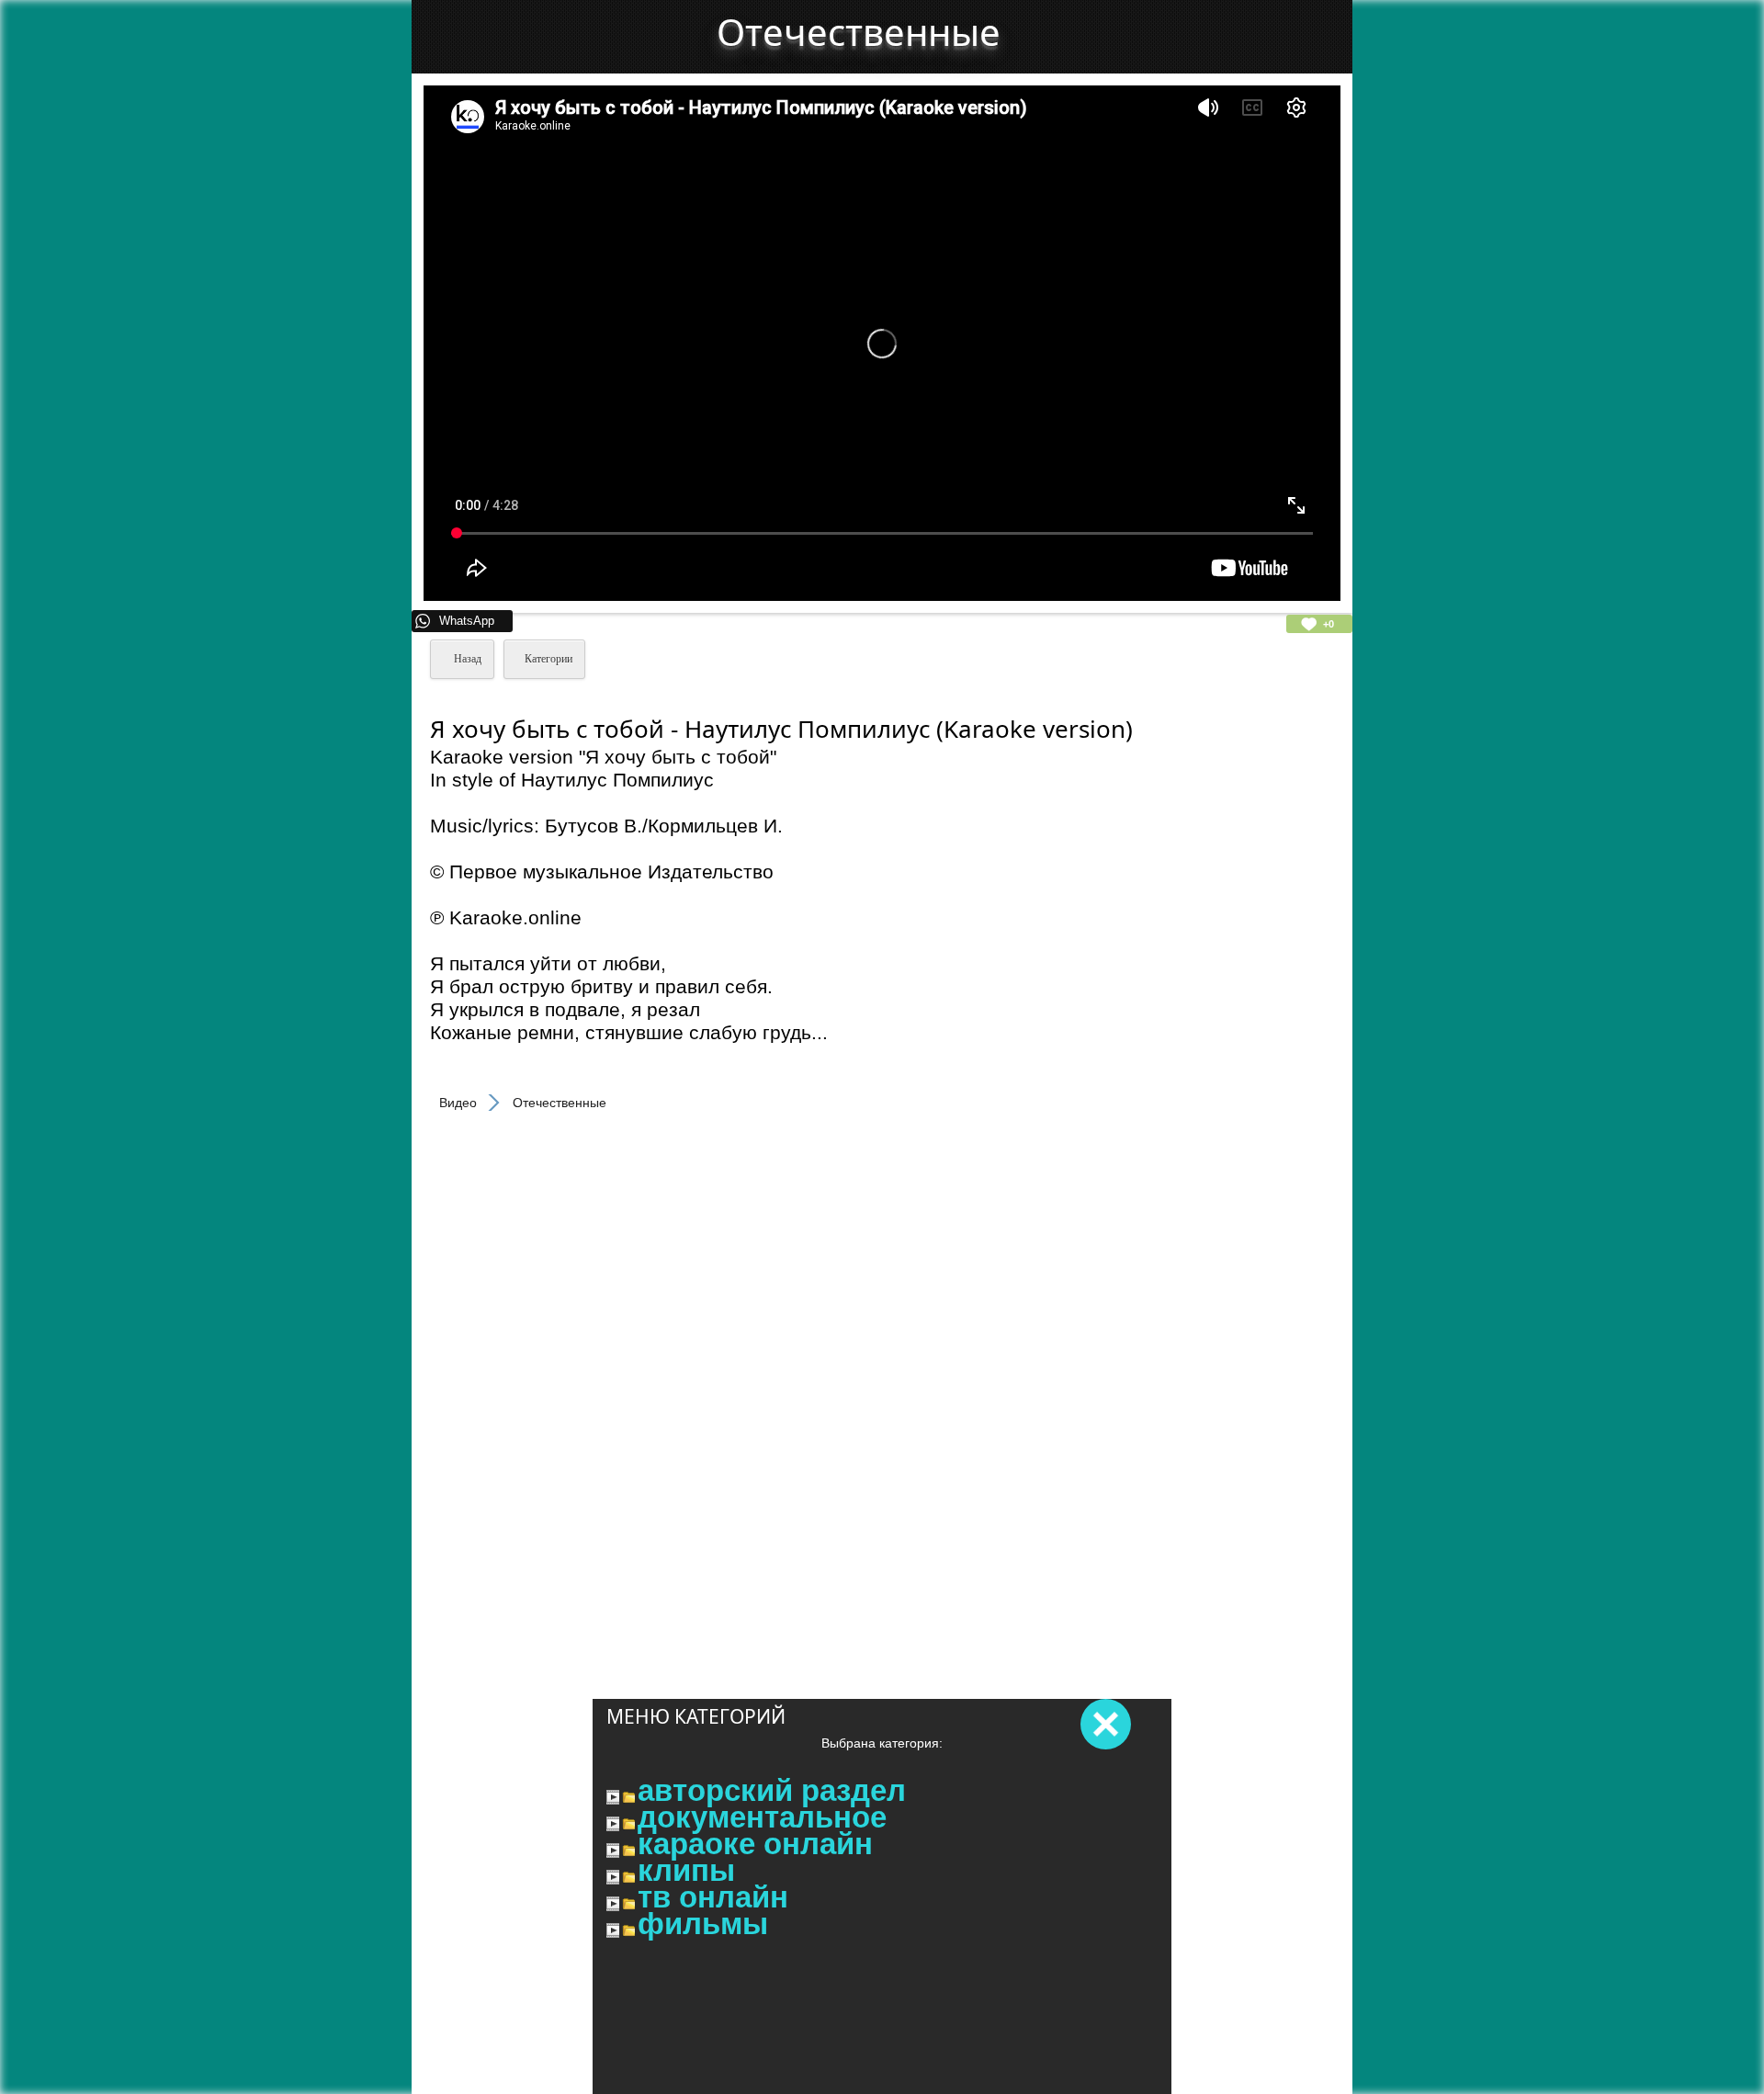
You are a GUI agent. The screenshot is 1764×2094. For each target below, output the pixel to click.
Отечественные (859, 32)
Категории (548, 659)
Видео (458, 1103)
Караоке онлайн (755, 1844)
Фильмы (703, 1924)
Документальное (762, 1817)
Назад (466, 659)
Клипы (686, 1871)
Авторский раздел (772, 1791)
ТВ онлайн (713, 1897)
